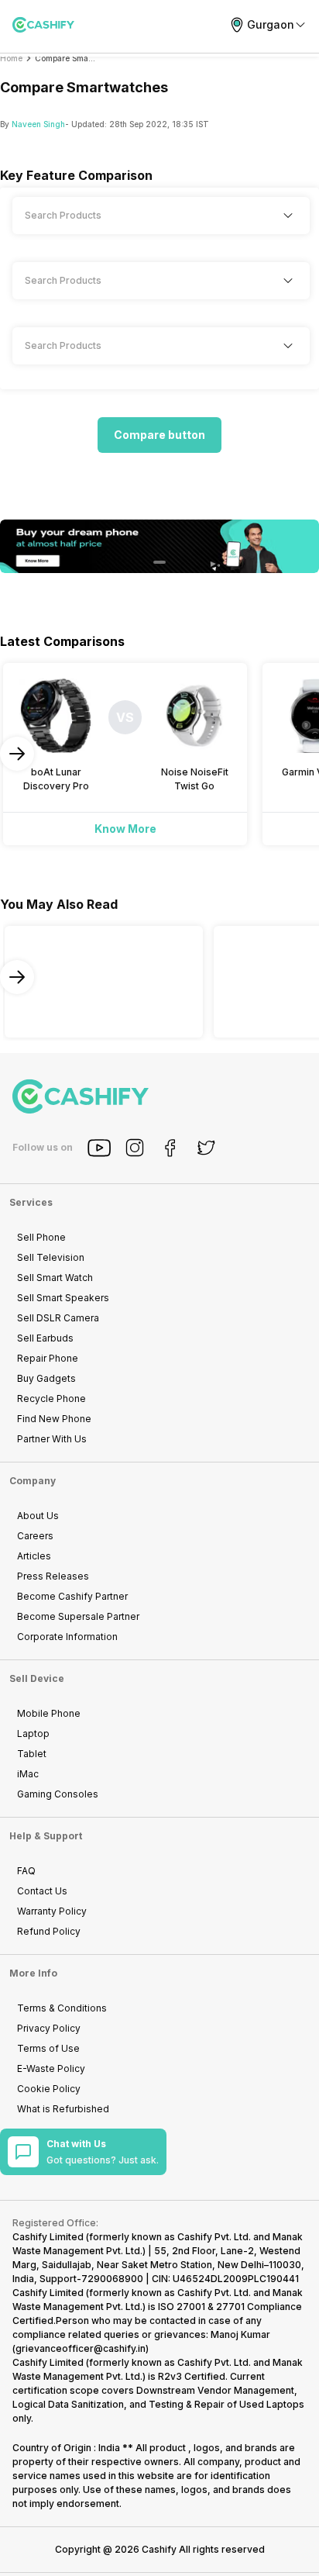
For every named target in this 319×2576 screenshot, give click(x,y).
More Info (33, 1973)
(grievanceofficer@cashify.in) (81, 2348)
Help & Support (46, 1836)
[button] (159, 435)
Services (31, 1202)
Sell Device (37, 1678)
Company (33, 1481)
